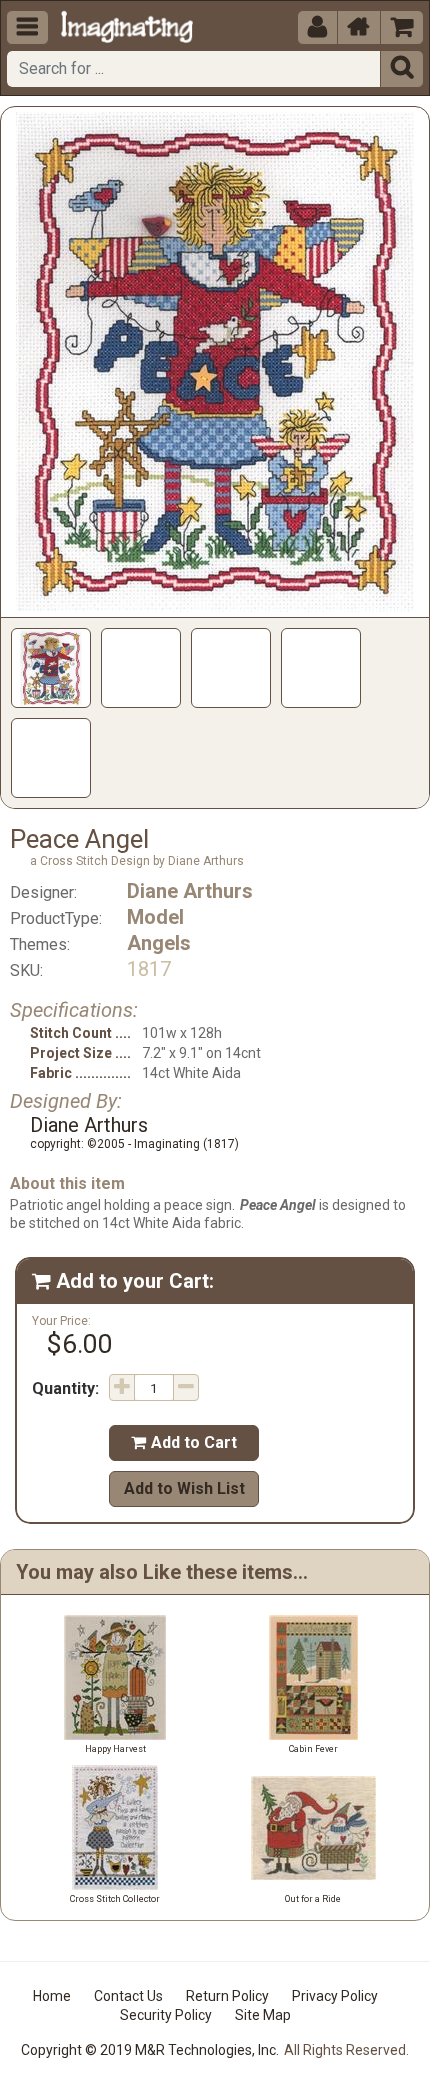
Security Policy (166, 2015)
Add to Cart (184, 1442)
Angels (159, 943)
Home (52, 1996)
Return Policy (227, 1996)
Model (155, 917)
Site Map (263, 2015)
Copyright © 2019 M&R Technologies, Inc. (150, 2050)
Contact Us (128, 1996)
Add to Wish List (184, 1488)
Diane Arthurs (190, 891)
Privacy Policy (335, 1996)
